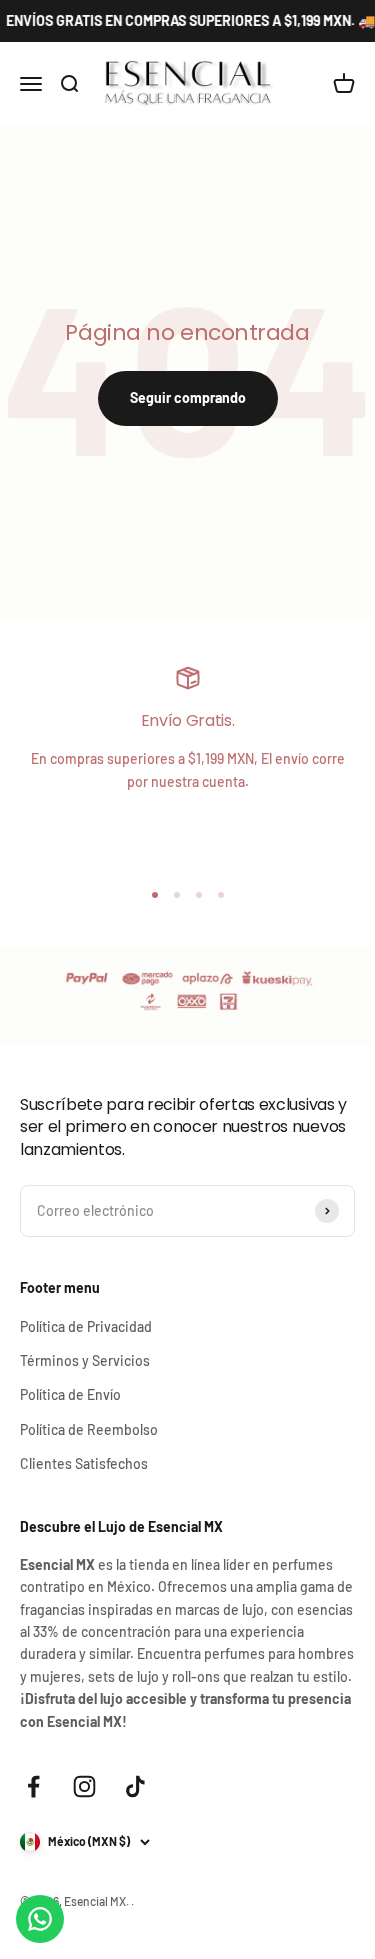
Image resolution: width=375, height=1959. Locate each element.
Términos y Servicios (85, 1360)
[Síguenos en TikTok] (135, 1786)
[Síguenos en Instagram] (84, 1786)
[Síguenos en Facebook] (33, 1786)
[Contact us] (40, 1919)
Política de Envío (70, 1394)
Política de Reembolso (89, 1429)
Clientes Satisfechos (84, 1463)
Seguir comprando (188, 397)
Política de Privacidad (86, 1326)
